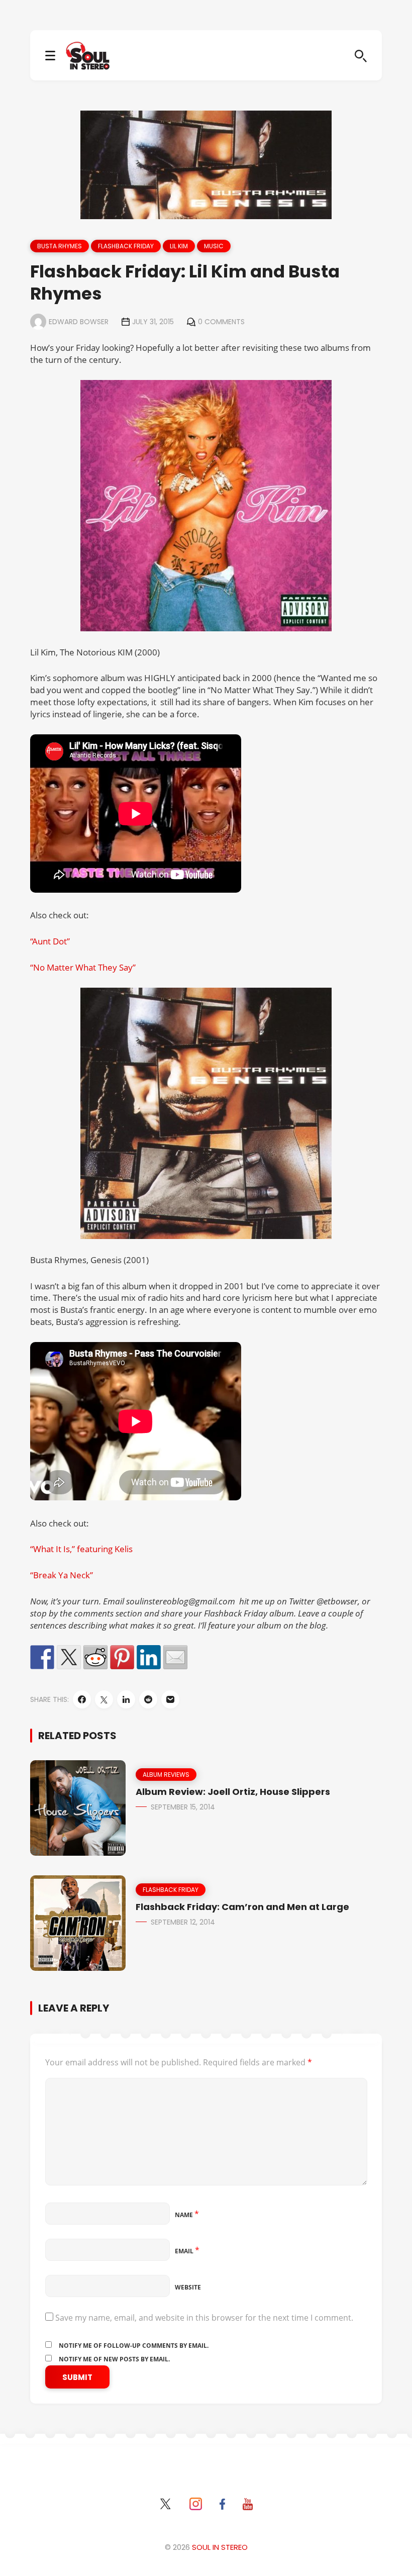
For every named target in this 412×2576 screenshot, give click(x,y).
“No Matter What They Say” (83, 967)
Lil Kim (179, 246)
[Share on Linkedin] (149, 1657)
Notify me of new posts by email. (114, 2359)
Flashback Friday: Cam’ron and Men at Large (242, 1907)
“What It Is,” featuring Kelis (81, 1549)
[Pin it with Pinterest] (122, 1657)
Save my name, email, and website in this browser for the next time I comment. (204, 2318)
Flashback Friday (126, 246)
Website (188, 2287)
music (214, 246)
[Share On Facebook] (82, 1699)
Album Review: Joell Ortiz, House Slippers (233, 1792)
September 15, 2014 (183, 1807)
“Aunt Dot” (50, 941)
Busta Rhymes (60, 246)
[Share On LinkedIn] (126, 1699)
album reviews (166, 1775)
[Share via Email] (170, 1699)
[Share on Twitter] (69, 1657)
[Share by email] (175, 1657)
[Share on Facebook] (42, 1657)
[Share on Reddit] (95, 1657)
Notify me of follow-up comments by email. (134, 2346)
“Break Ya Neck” (62, 1575)
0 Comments (221, 322)
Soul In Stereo (220, 2547)
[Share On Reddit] (148, 1699)
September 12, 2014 (183, 1922)
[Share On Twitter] (104, 1699)
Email (187, 2251)
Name (187, 2215)
